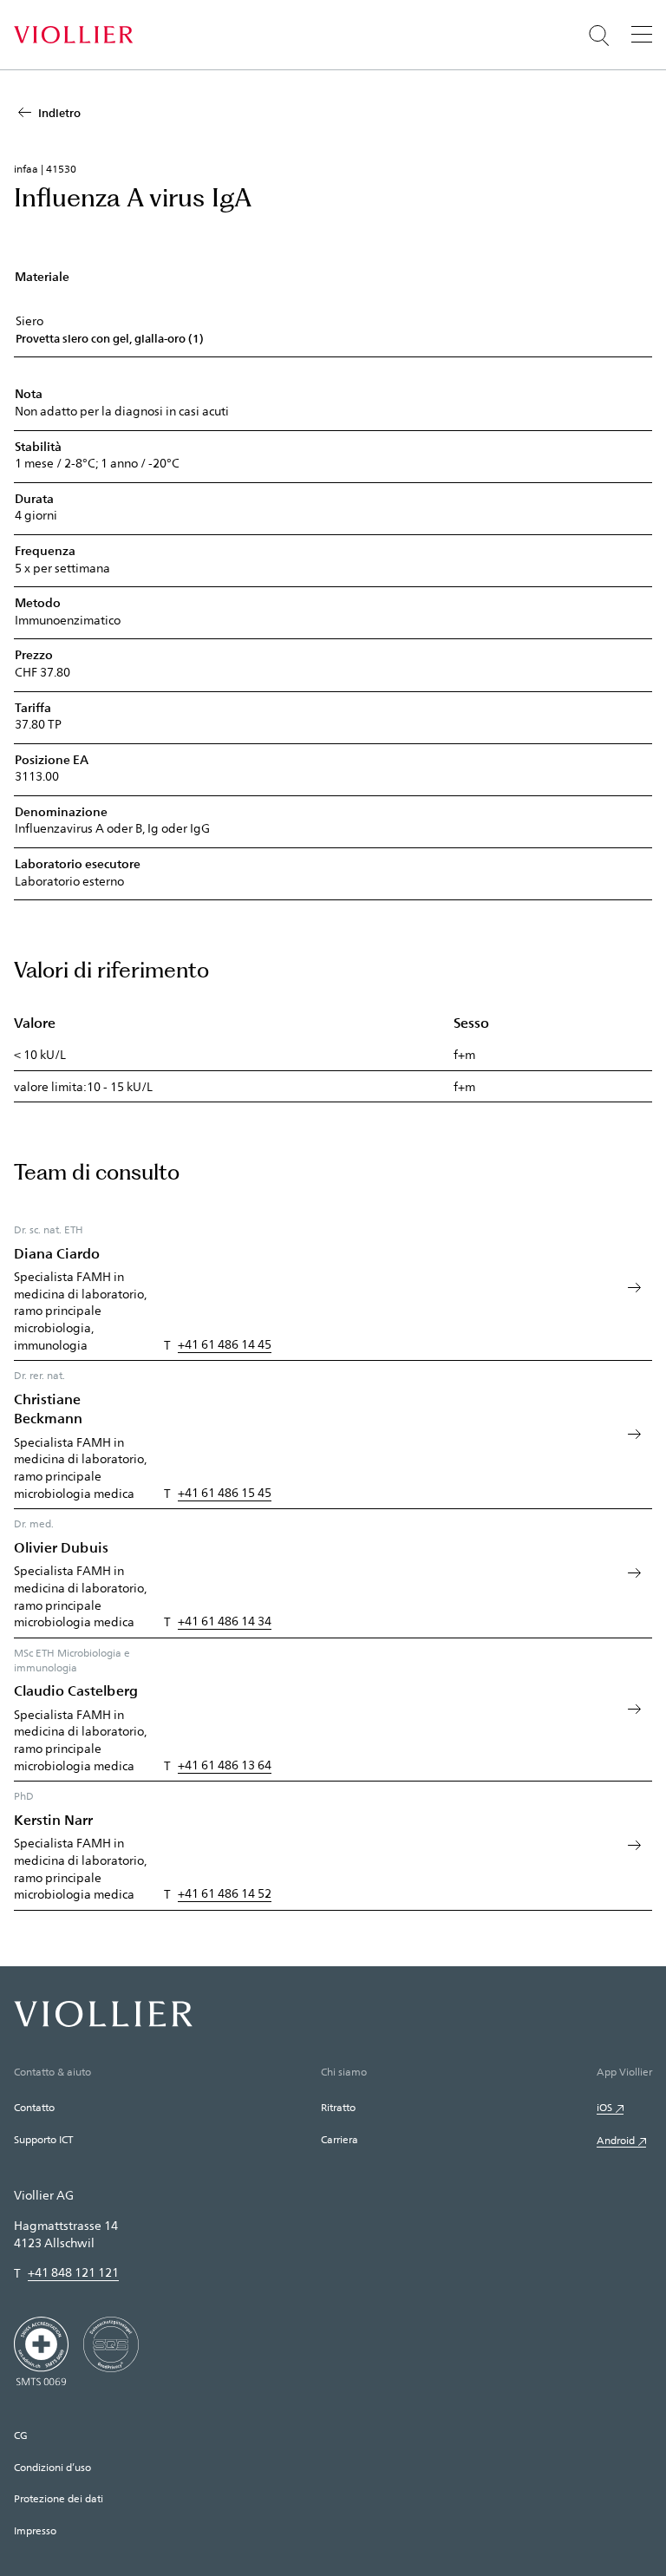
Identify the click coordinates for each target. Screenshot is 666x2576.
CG (21, 2435)
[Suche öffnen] (599, 36)
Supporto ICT (43, 2139)
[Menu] (642, 34)
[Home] (73, 35)
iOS (604, 2107)
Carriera (340, 2139)
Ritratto (338, 2107)
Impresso (35, 2530)
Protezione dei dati (59, 2498)
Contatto (34, 2107)
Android (616, 2140)
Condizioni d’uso (52, 2467)
